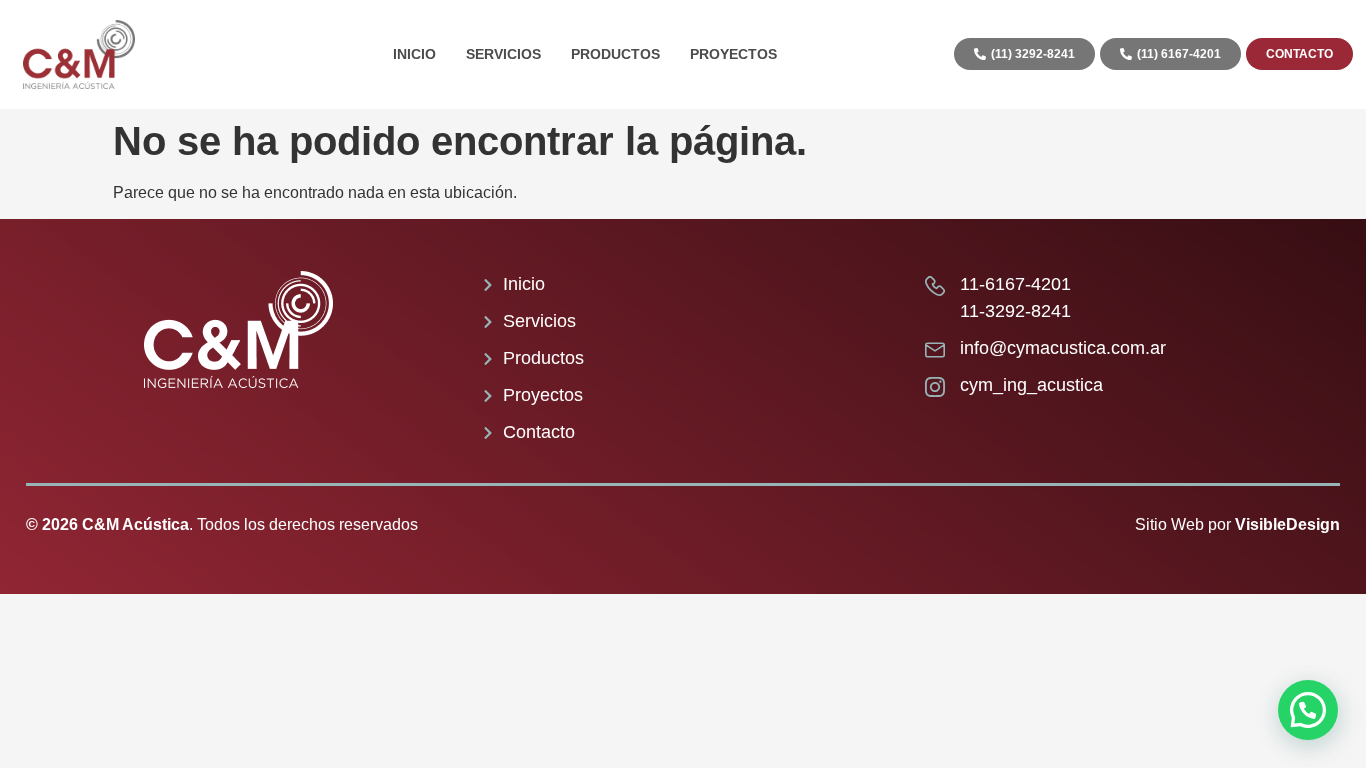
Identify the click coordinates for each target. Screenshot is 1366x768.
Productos (615, 54)
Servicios (503, 54)
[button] (1308, 710)
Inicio (414, 54)
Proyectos (733, 54)
